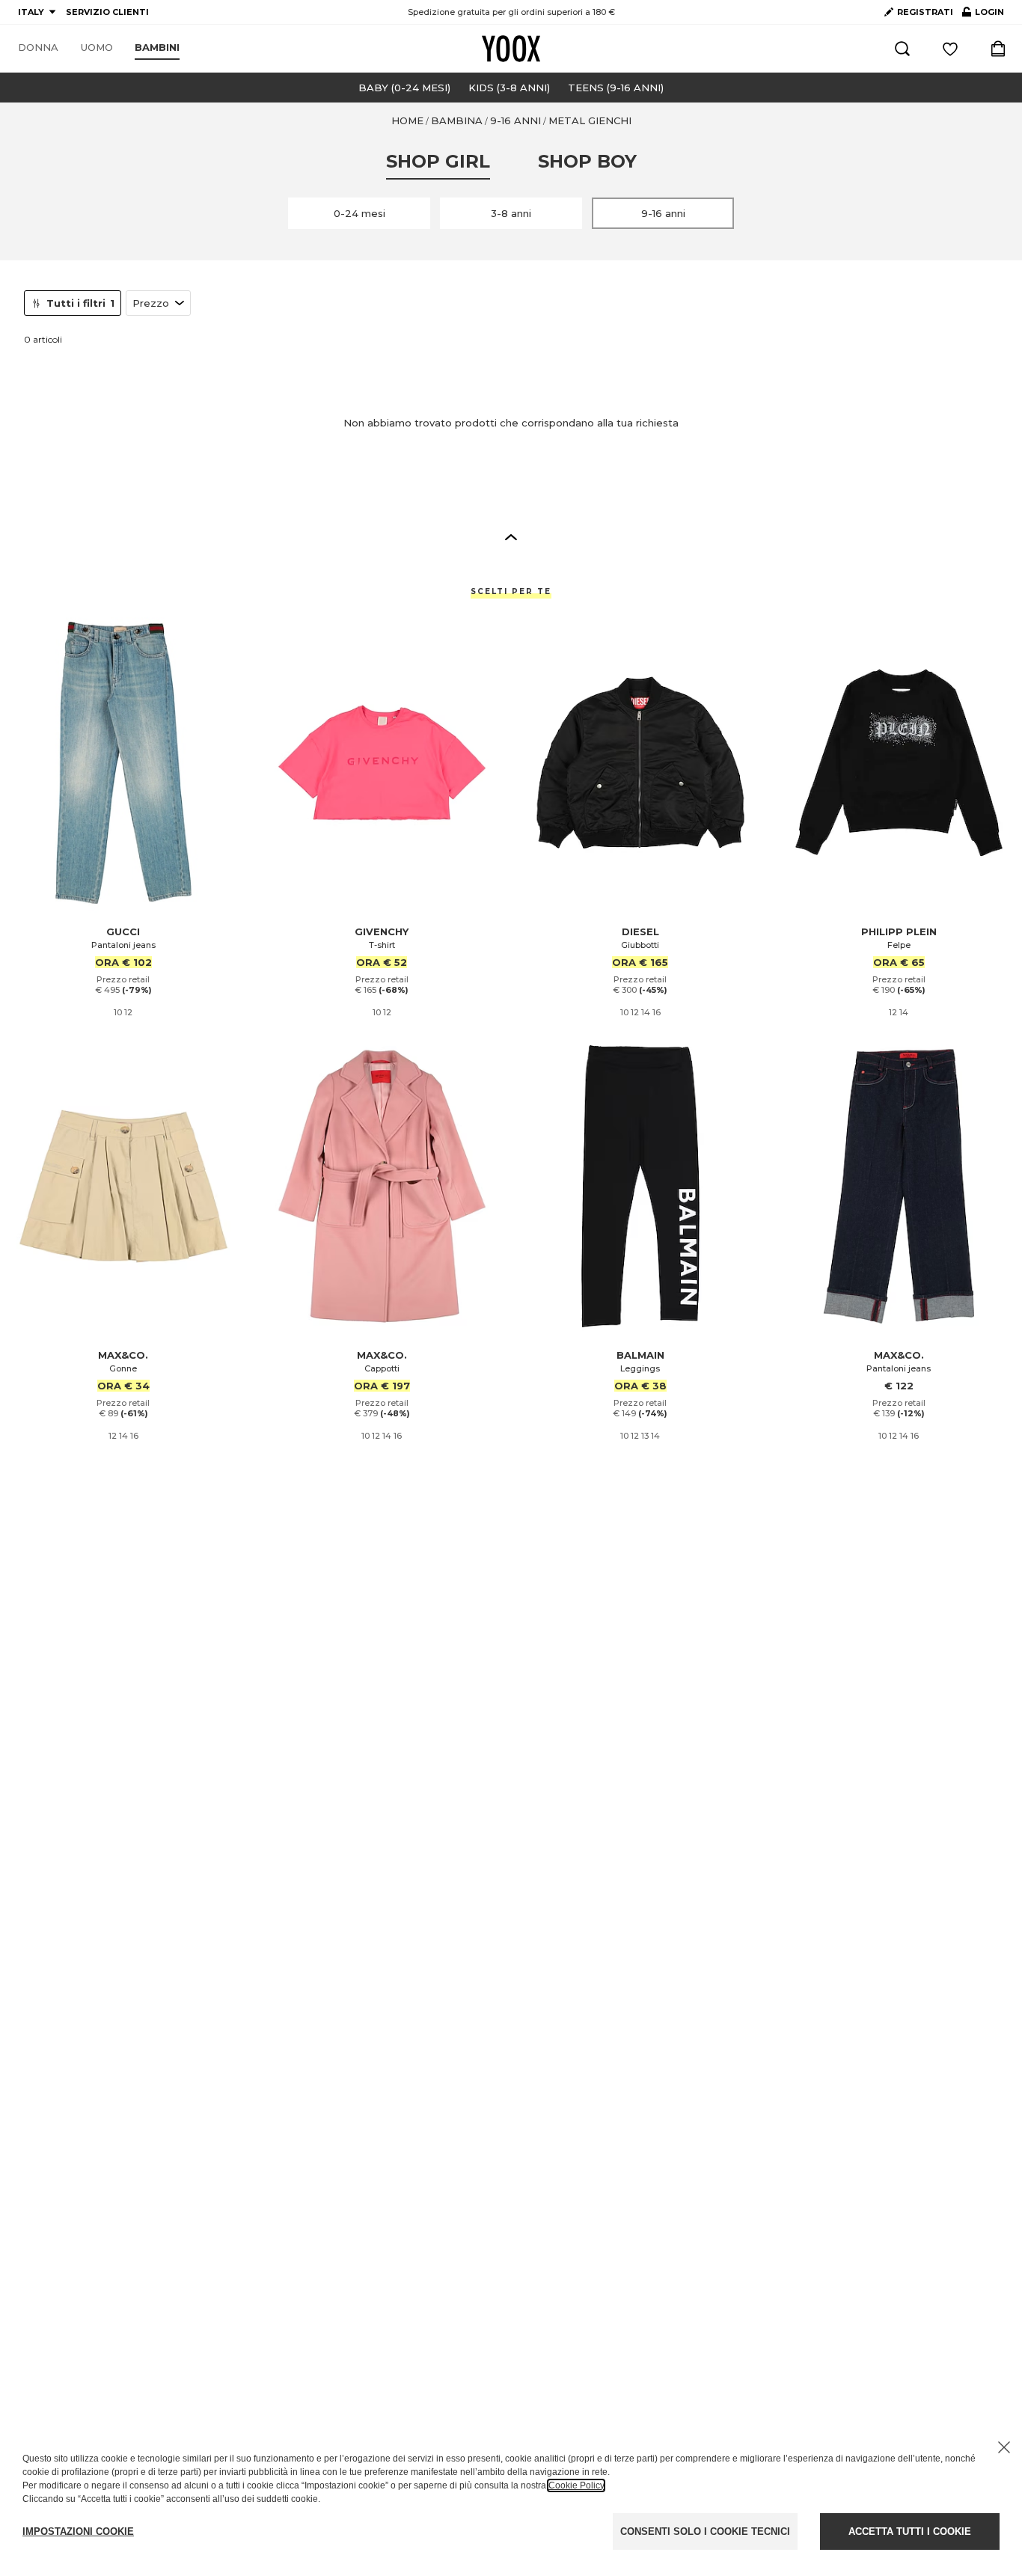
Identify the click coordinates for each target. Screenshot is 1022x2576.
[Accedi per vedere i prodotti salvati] (950, 49)
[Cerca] (902, 49)
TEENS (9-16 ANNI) (616, 88)
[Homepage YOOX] (511, 49)
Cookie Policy (576, 2485)
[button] (511, 536)
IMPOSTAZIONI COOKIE (78, 2531)
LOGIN (983, 15)
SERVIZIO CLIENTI (107, 12)
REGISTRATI (925, 12)
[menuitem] (38, 48)
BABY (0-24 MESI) (404, 88)
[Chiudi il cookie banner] (1004, 2447)
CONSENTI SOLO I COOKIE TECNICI (705, 2531)
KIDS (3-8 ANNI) (509, 88)
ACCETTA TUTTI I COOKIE (910, 2531)
